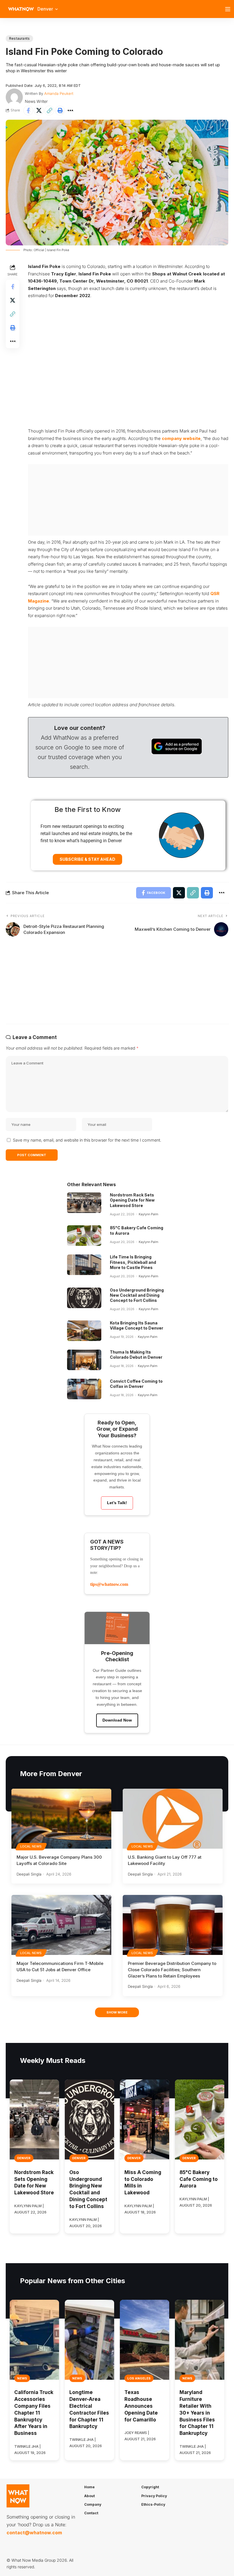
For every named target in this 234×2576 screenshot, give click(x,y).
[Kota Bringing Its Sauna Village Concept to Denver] (84, 1331)
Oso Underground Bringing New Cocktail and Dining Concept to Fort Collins (137, 1295)
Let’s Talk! (117, 1503)
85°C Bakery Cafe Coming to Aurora (199, 2179)
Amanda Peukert (59, 93)
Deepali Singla (29, 1874)
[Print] (60, 111)
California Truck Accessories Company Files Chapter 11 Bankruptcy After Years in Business (34, 2413)
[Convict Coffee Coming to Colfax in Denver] (84, 1389)
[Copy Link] (49, 111)
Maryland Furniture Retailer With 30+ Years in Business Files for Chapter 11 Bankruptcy (197, 2413)
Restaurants (19, 38)
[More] (70, 111)
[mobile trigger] (229, 9)
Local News (31, 1846)
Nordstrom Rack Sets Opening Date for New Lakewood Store (132, 1200)
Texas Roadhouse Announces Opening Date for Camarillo (141, 2406)
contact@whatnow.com (34, 2533)
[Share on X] (39, 111)
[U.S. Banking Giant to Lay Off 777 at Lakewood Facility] (173, 1819)
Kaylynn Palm (149, 1214)
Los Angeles (139, 2378)
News (22, 2378)
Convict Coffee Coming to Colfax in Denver (136, 1384)
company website (181, 438)
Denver (24, 2158)
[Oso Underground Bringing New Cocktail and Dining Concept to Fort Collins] (84, 1298)
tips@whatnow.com (109, 1584)
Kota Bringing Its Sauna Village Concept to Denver (137, 1325)
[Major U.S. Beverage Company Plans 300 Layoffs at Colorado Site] (61, 1819)
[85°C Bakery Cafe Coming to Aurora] (84, 1236)
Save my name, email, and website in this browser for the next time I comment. (87, 1140)
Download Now (117, 1720)
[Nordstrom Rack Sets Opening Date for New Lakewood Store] (84, 1203)
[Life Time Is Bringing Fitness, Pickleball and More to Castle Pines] (84, 1265)
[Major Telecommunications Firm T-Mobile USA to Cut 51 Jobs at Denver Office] (61, 1925)
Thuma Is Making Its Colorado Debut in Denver (136, 1355)
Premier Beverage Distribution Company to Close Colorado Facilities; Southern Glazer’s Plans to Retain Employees (172, 1970)
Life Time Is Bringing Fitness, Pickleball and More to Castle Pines (133, 1262)
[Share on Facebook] (28, 111)
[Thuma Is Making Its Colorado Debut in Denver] (84, 1360)
